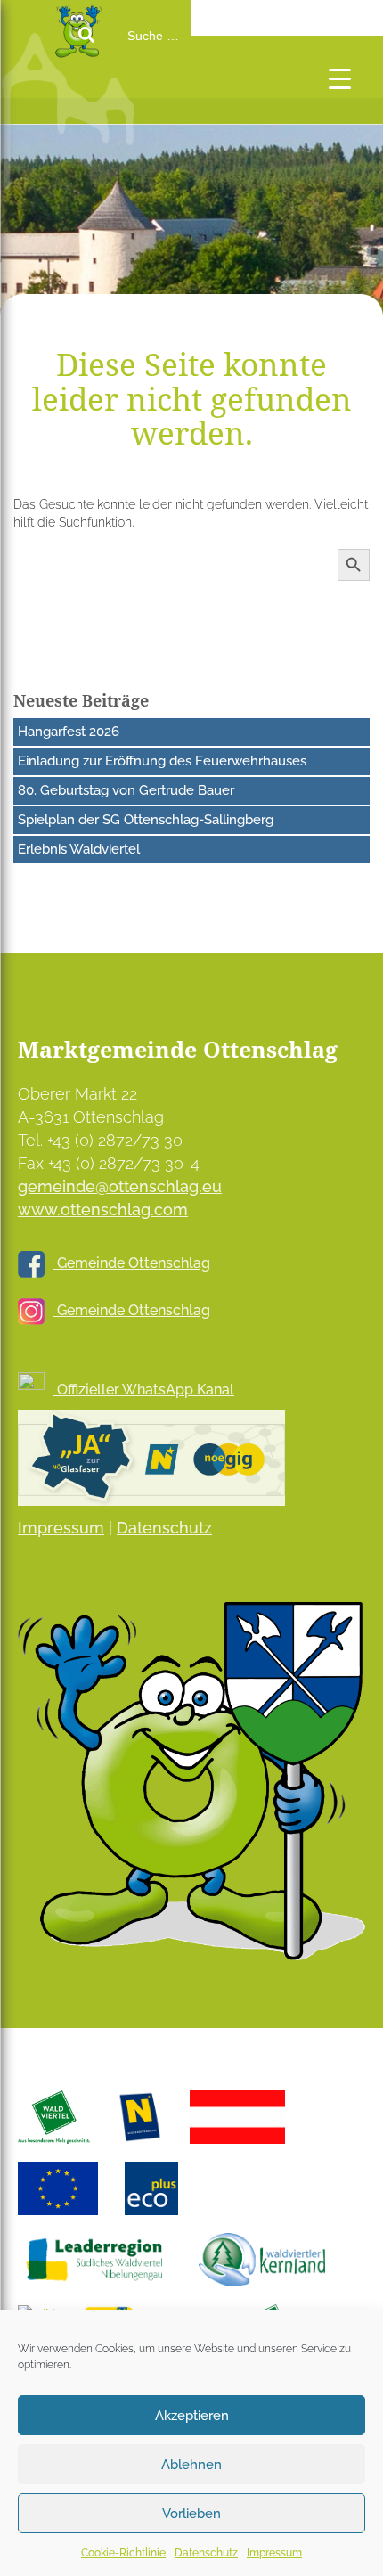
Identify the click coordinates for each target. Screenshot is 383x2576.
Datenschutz (206, 2553)
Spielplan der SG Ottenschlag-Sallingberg (146, 820)
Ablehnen (191, 2465)
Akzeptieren (192, 2416)
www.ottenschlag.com (103, 1210)
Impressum (274, 2553)
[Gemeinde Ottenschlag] (89, 116)
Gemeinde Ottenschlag (132, 1263)
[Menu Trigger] (340, 78)
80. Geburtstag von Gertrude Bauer (126, 790)
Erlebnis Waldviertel (79, 849)
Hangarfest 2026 (69, 732)
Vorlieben (191, 2514)
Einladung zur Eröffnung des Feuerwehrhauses (162, 761)
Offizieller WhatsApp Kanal (144, 1390)
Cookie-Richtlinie (123, 2553)
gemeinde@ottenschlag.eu (120, 1186)
